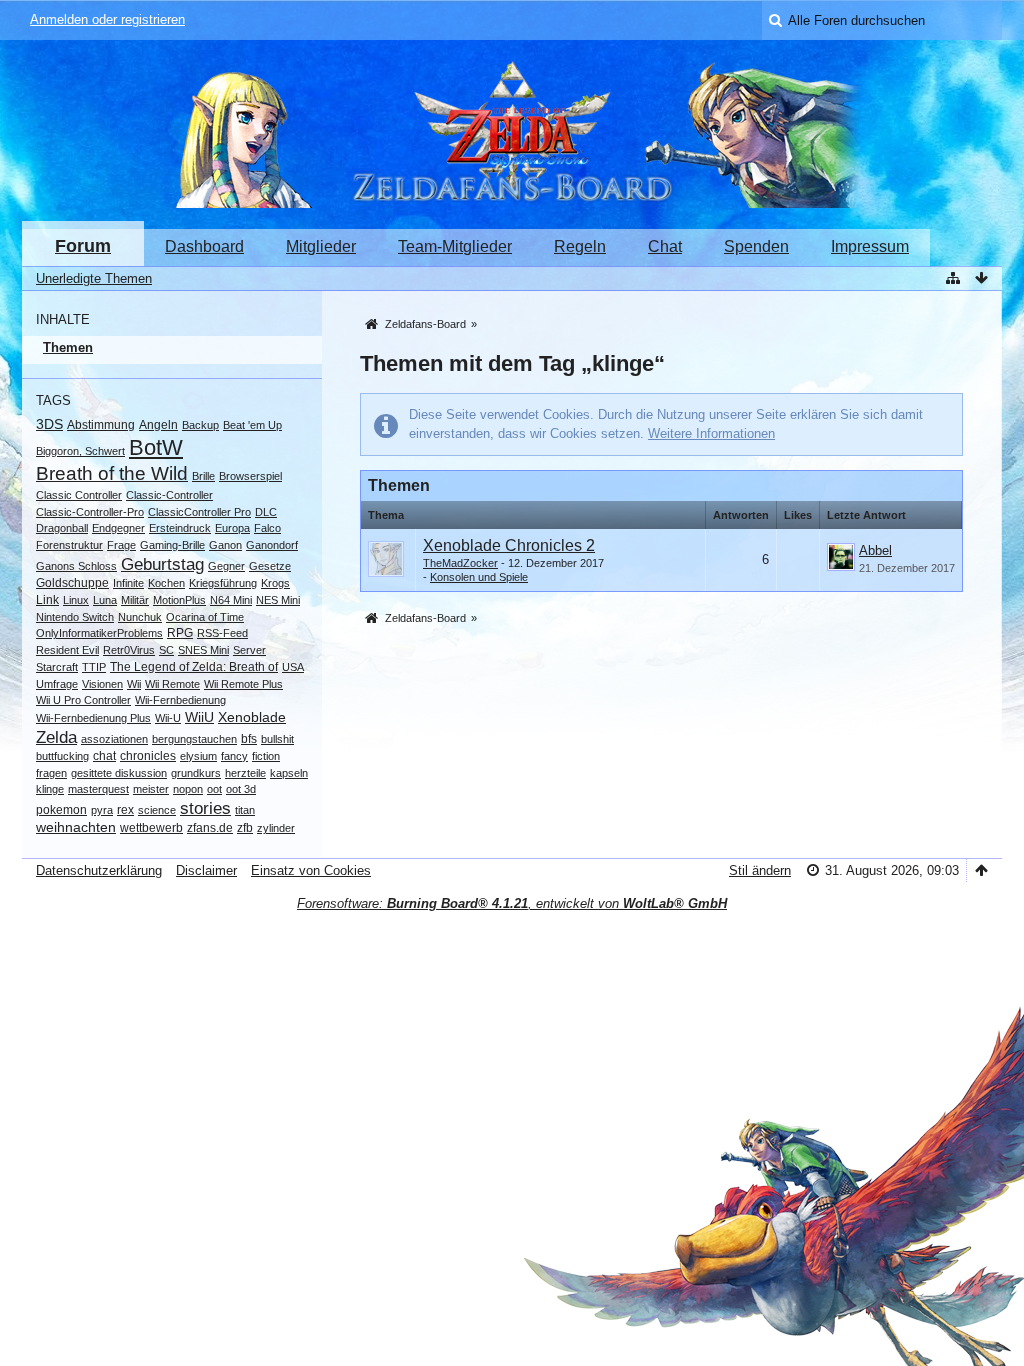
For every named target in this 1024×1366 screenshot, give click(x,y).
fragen (51, 773)
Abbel (875, 550)
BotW (156, 447)
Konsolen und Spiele (479, 577)
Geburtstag (162, 564)
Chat (665, 246)
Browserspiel (250, 476)
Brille (203, 476)
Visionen (102, 684)
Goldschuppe (72, 583)
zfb (245, 828)
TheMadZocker (460, 563)
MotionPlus (179, 600)
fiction (266, 756)
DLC (266, 512)
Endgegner (118, 528)
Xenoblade (252, 717)
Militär (135, 600)
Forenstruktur (69, 545)
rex (125, 810)
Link (47, 600)
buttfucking (62, 756)
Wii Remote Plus (243, 684)
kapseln (289, 773)
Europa (232, 528)
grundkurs (196, 773)
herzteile (245, 773)
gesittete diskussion (119, 773)
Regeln (580, 246)
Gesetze (270, 566)
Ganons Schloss (76, 566)
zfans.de (210, 828)
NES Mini (278, 600)
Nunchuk (140, 617)
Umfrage (57, 684)
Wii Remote (172, 684)
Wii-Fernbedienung (180, 700)
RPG (180, 633)
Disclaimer (206, 870)
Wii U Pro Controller (83, 700)
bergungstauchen (194, 739)
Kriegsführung (223, 583)
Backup (200, 425)
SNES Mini (203, 650)
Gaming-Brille (172, 545)
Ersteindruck (180, 528)
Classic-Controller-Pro (90, 512)
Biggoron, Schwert (80, 451)
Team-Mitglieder (455, 246)
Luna (105, 600)
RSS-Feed (222, 633)
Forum (83, 246)
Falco (267, 528)
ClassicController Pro (199, 512)
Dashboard (204, 246)
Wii (134, 684)
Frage (121, 545)
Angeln (158, 425)
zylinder (276, 828)
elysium (198, 756)
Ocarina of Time (205, 617)
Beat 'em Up (252, 425)
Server (249, 650)
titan (245, 810)
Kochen (166, 583)
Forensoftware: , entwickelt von (512, 903)
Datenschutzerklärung (99, 870)
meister (151, 789)
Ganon (225, 545)
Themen (68, 347)
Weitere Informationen (711, 433)
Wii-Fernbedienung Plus (93, 718)
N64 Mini (231, 600)
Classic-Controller (169, 495)
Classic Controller (79, 495)
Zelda (56, 737)
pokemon (61, 810)
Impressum (870, 246)
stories (205, 808)
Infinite (128, 583)
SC (166, 650)
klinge (50, 789)
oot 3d (241, 789)
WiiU (199, 717)
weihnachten (76, 827)
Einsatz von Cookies (311, 870)
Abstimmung (101, 425)
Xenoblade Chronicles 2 (509, 545)
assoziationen (114, 739)
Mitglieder (321, 246)
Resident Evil (67, 650)
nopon (188, 789)
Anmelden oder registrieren (107, 19)
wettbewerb (151, 828)
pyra (102, 810)
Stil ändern (760, 870)
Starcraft (57, 667)
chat (104, 756)
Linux (76, 600)
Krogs (275, 583)
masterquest (98, 789)
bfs (249, 739)
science (157, 810)
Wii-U (168, 718)
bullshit (277, 739)
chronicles (148, 756)
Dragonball (62, 528)
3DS (49, 424)
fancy (234, 756)
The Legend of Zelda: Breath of (194, 667)
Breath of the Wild (112, 473)
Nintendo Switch (75, 617)
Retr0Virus (129, 650)
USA (293, 667)
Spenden (756, 246)
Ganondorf (272, 545)
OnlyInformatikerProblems (99, 633)
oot (214, 789)
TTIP (94, 667)
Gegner (226, 566)
